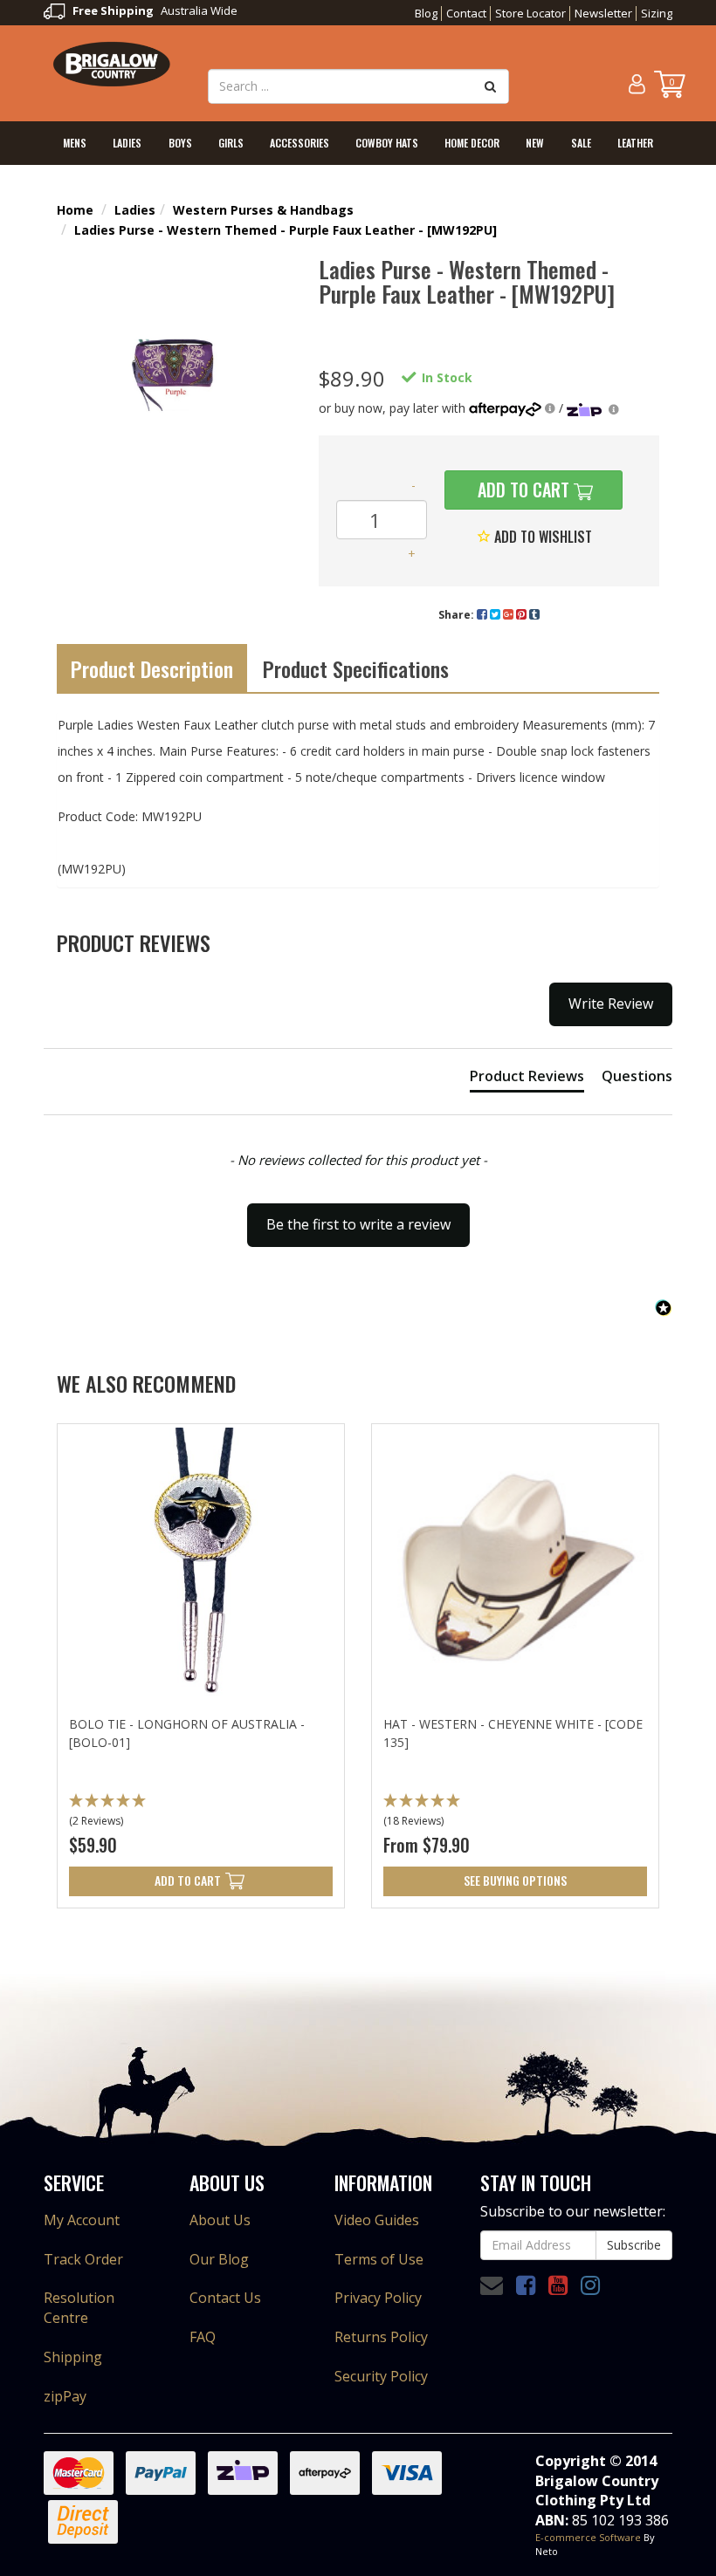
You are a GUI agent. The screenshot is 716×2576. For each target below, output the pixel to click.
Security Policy (381, 2376)
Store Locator (530, 13)
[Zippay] (593, 408)
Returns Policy (381, 2337)
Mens (75, 143)
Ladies (127, 143)
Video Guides (377, 2220)
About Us (220, 2220)
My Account (82, 2220)
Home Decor (472, 143)
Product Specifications (356, 668)
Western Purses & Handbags (263, 210)
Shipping (73, 2357)
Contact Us (225, 2298)
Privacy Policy (378, 2298)
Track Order (83, 2259)
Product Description (152, 668)
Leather (635, 143)
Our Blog (219, 2259)
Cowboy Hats (387, 143)
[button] (201, 1812)
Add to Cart (521, 490)
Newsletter (603, 13)
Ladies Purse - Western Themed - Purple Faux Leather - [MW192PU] (286, 230)
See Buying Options (515, 1880)
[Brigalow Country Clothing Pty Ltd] (112, 63)
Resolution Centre (79, 2308)
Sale (581, 143)
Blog (426, 13)
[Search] (491, 86)
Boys (180, 143)
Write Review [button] (611, 1004)
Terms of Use (379, 2259)
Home (75, 210)
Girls (231, 143)
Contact (466, 13)
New (535, 143)
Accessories (299, 143)
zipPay (65, 2396)
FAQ (203, 2337)
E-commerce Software (588, 2537)
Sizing (657, 13)
